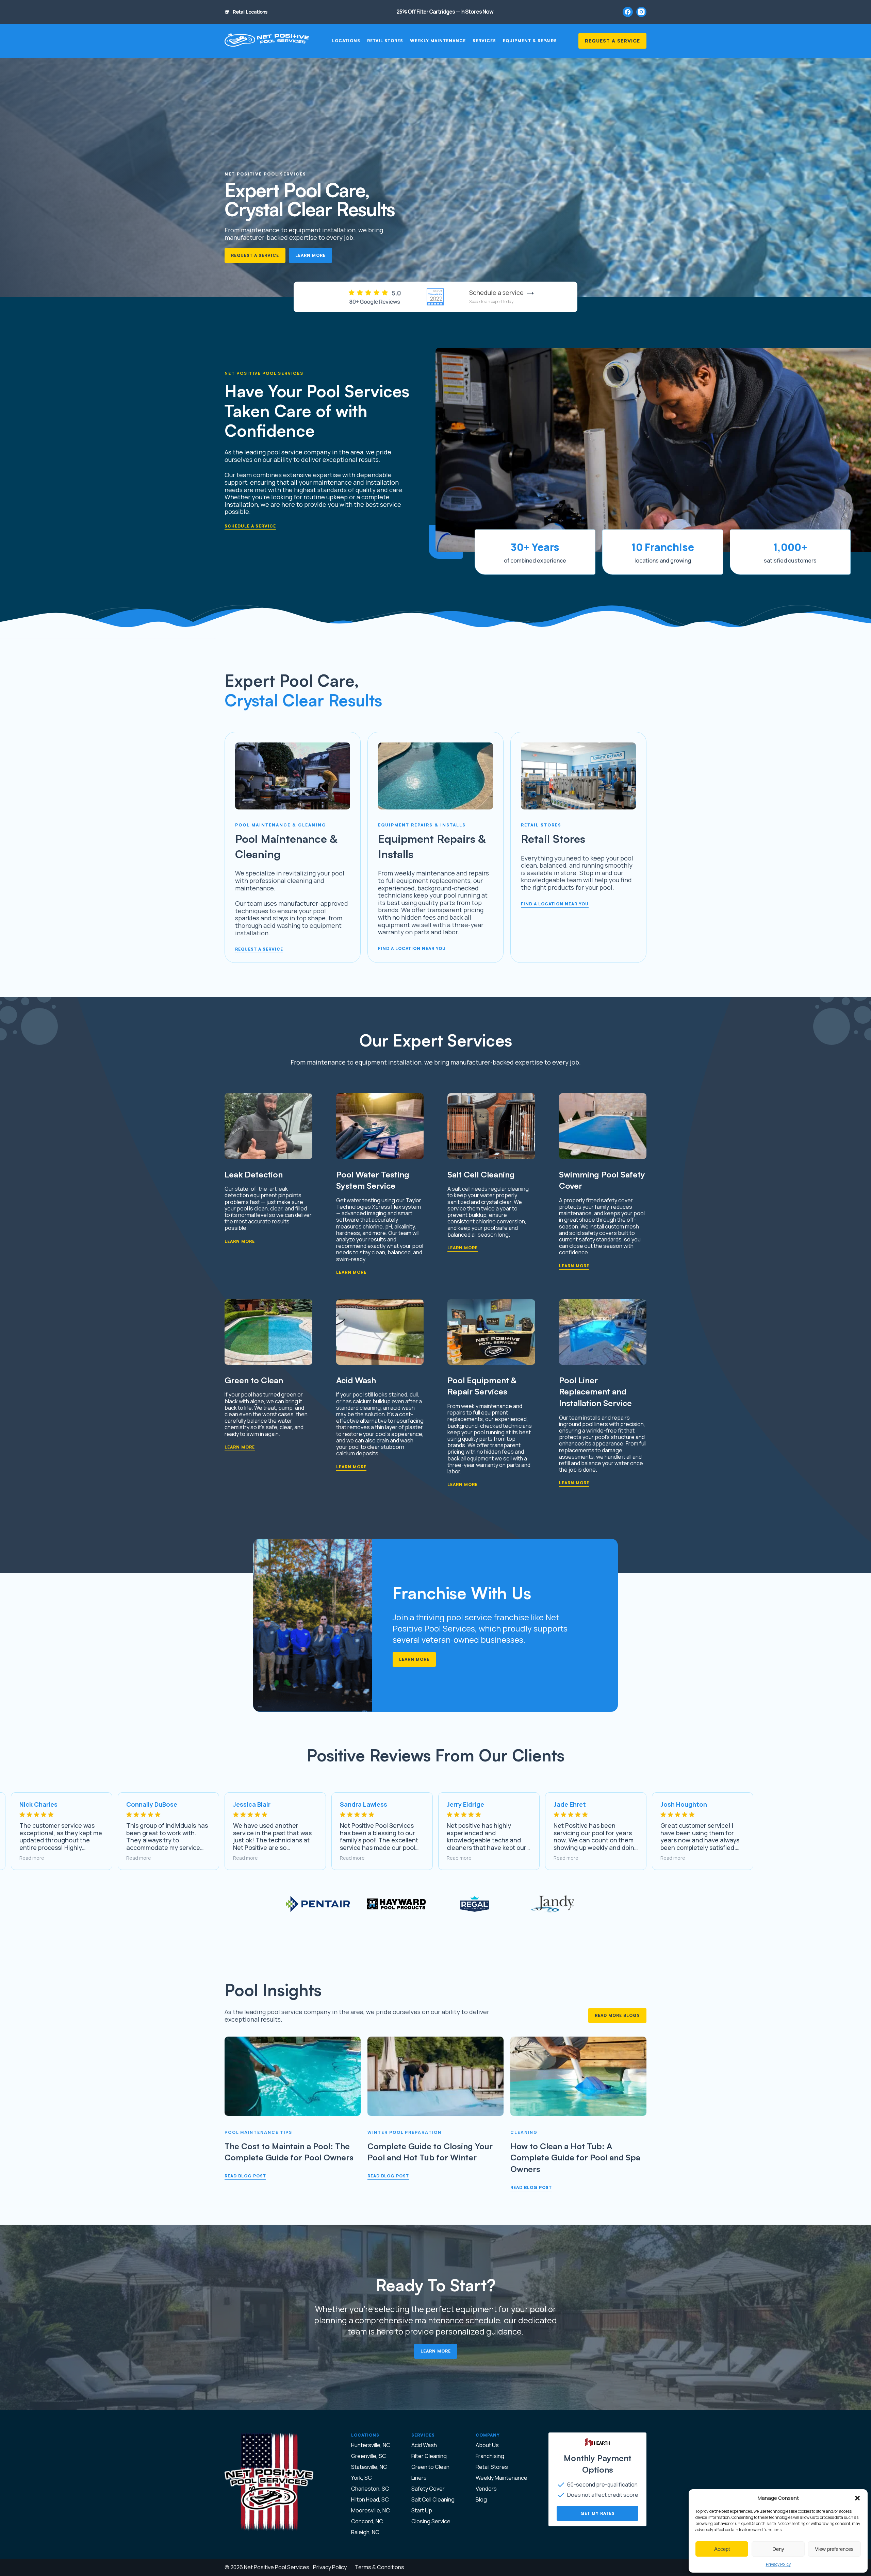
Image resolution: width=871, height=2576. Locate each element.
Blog (481, 2499)
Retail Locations (250, 12)
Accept (722, 2549)
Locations (346, 41)
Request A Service (612, 41)
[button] (857, 2498)
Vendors (486, 2489)
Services (484, 41)
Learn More (310, 255)
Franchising (490, 2456)
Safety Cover (428, 2489)
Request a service (259, 949)
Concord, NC (367, 2521)
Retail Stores (385, 41)
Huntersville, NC (371, 2445)
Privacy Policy (778, 2564)
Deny (778, 2549)
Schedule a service (250, 526)
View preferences (834, 2549)
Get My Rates (598, 2513)
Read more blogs (617, 2015)
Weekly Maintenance (438, 41)
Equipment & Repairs (530, 41)
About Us (487, 2445)
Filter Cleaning (429, 2456)
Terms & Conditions (380, 2567)
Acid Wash (424, 2445)
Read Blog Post (245, 2176)
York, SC (361, 2478)
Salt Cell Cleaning (433, 2499)
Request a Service (255, 255)
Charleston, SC (370, 2489)
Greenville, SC (369, 2456)
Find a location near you (412, 948)
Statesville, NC (369, 2467)
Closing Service (431, 2521)
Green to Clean (430, 2467)
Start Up (422, 2510)
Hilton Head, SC (370, 2499)
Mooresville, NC (371, 2510)
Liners (419, 2478)
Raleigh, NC (365, 2532)
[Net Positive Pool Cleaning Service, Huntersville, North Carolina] (267, 41)
